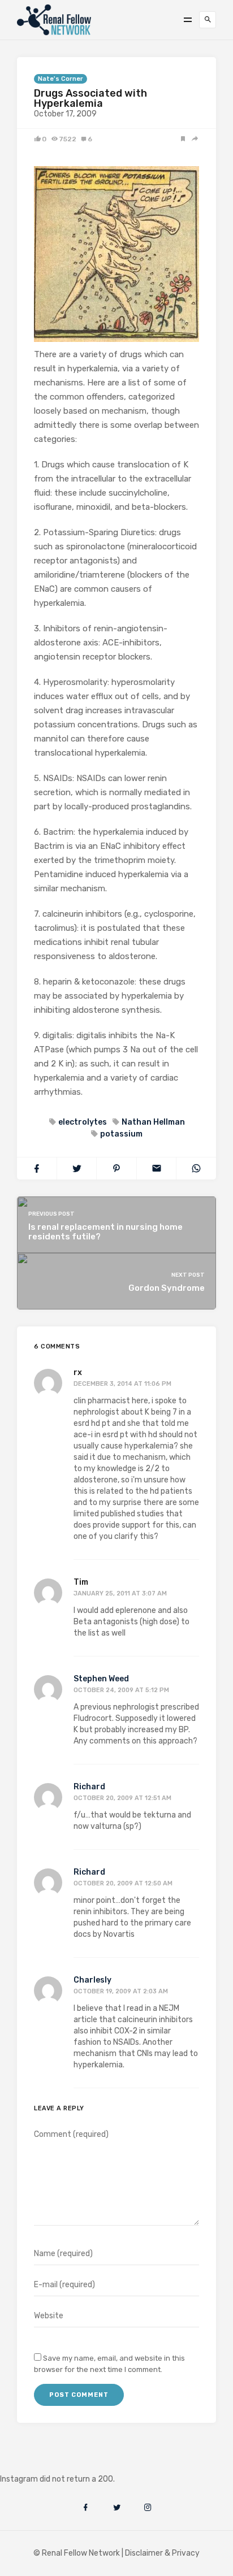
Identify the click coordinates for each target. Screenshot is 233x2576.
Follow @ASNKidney (67, 2462)
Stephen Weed (101, 1679)
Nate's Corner (61, 79)
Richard (89, 1787)
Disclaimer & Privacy (162, 2553)
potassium (121, 1134)
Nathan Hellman (153, 1122)
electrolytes (83, 1122)
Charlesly (92, 1980)
